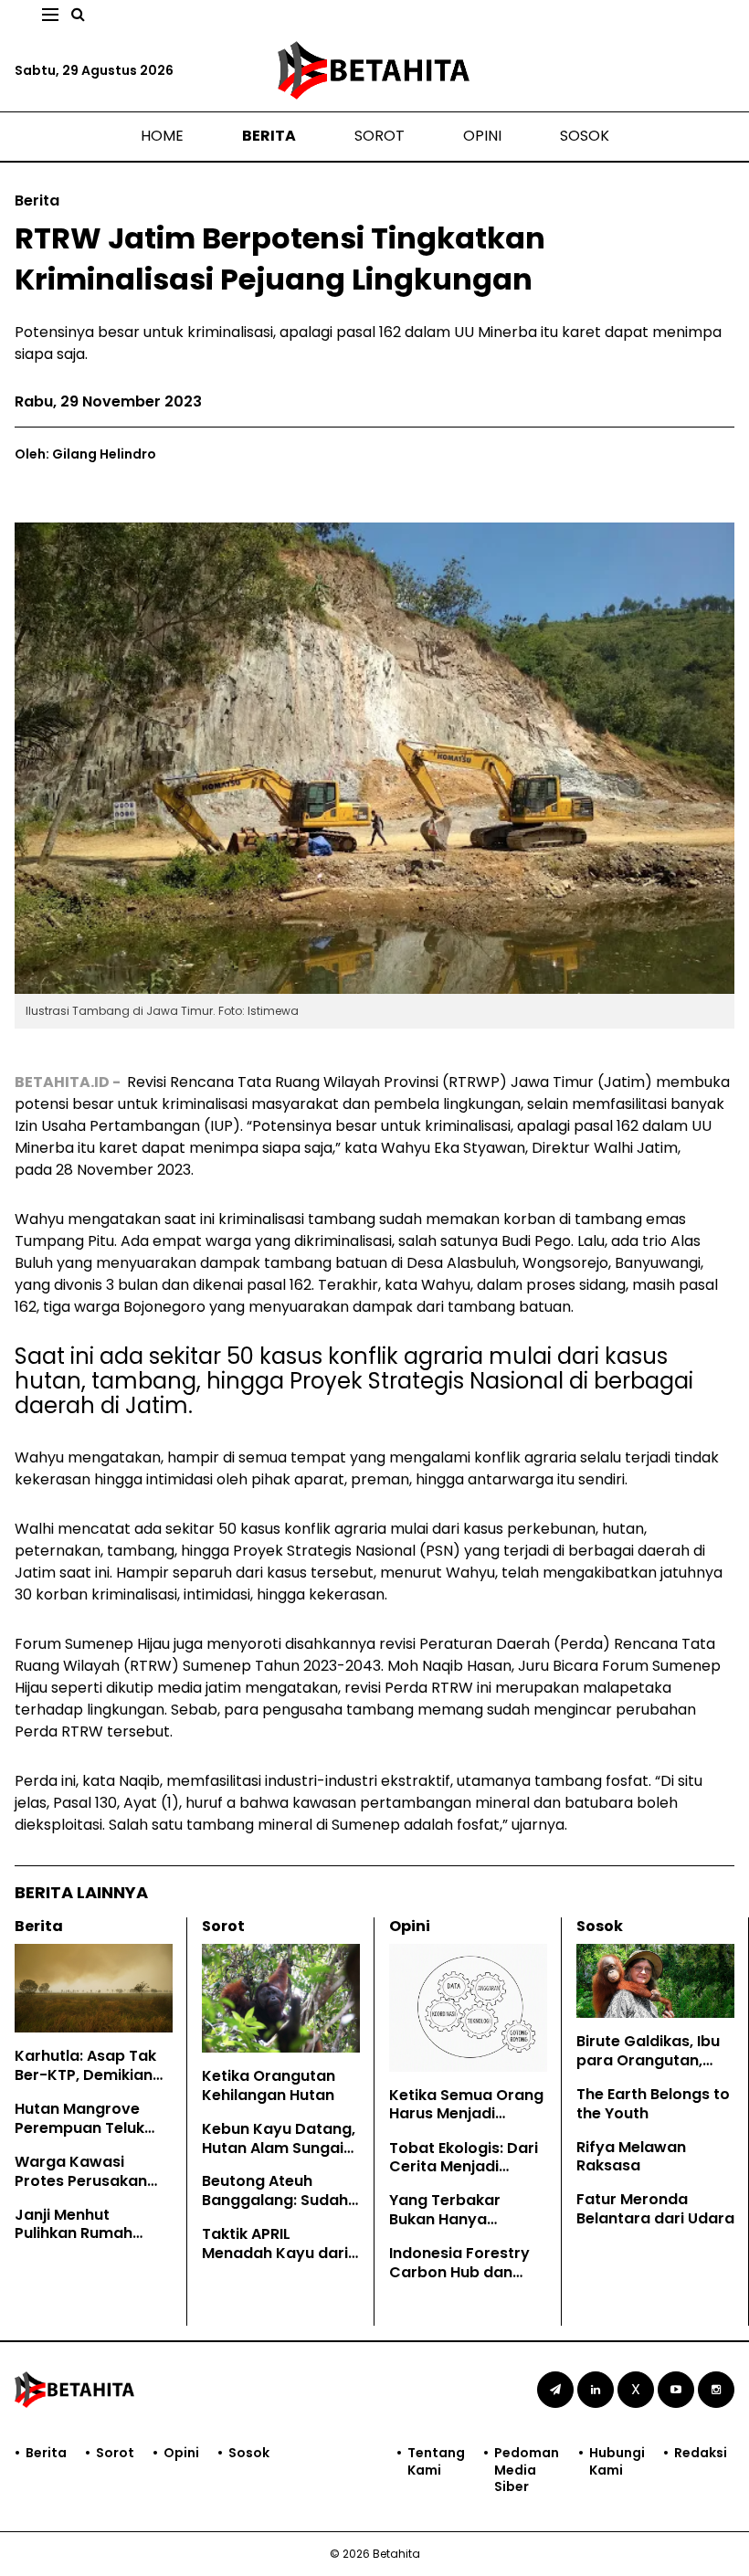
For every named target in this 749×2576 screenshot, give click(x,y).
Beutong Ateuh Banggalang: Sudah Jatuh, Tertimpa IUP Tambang (275, 2209)
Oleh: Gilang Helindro (85, 454)
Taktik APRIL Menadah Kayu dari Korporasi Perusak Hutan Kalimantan (275, 2262)
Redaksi (701, 2453)
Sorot (380, 136)
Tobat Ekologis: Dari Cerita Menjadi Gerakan (464, 2167)
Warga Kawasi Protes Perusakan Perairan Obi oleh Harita (81, 2190)
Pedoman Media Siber (527, 2470)
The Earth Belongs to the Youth (653, 2104)
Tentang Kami (436, 2461)
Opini (482, 136)
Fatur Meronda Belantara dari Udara (655, 2209)
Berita (269, 136)
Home (162, 136)
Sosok (585, 136)
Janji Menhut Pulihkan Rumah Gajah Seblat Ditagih (92, 2234)
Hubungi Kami (617, 2461)
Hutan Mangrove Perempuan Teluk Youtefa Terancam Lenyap (85, 2137)
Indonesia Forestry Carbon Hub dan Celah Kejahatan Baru (459, 2281)
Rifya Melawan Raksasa (631, 2157)
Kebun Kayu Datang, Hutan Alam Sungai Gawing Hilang (279, 2148)
